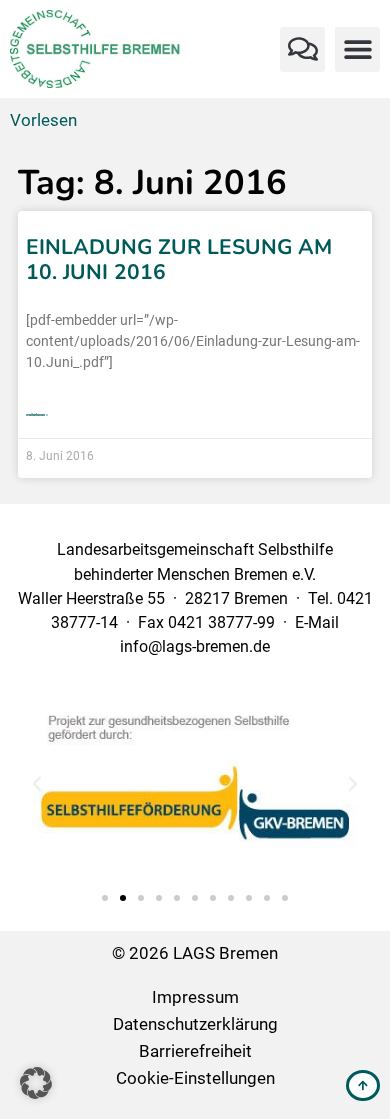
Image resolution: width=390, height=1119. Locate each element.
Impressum (195, 997)
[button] (302, 49)
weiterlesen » (37, 414)
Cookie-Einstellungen (195, 1078)
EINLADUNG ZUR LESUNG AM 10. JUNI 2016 (179, 259)
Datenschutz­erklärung (195, 1024)
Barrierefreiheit (195, 1051)
